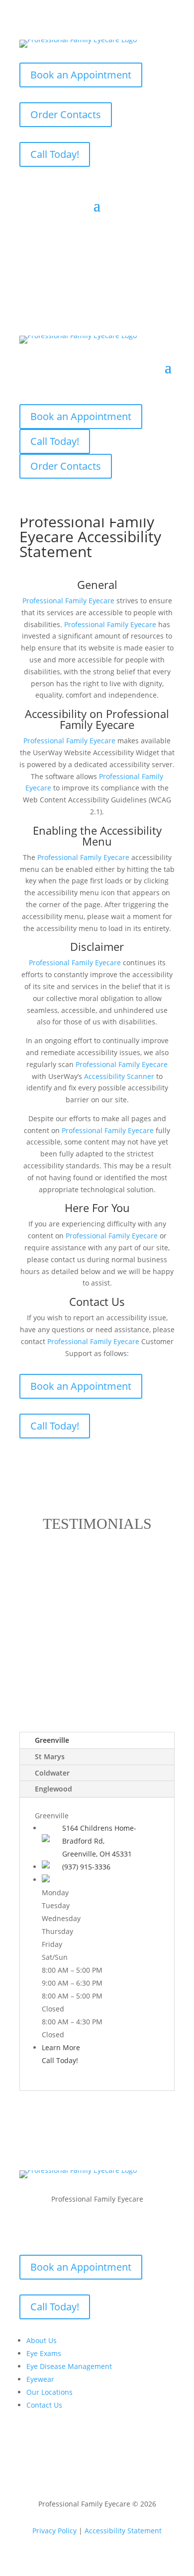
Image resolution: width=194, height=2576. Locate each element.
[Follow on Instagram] (107, 2228)
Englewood (53, 1789)
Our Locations (49, 2392)
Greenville (52, 1740)
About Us (42, 2340)
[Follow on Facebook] (67, 2228)
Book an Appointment (81, 75)
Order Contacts (66, 114)
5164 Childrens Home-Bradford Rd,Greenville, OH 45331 (99, 1841)
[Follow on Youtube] (87, 2228)
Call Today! (55, 154)
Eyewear (40, 2379)
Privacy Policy (54, 2531)
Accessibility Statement (123, 2531)
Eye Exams (44, 2353)
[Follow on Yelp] (127, 2228)
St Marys (50, 1756)
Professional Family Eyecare (114, 719)
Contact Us (44, 2405)
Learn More (61, 2047)
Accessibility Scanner (119, 1076)
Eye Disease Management (69, 2366)
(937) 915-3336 (86, 1867)
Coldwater (52, 1773)
